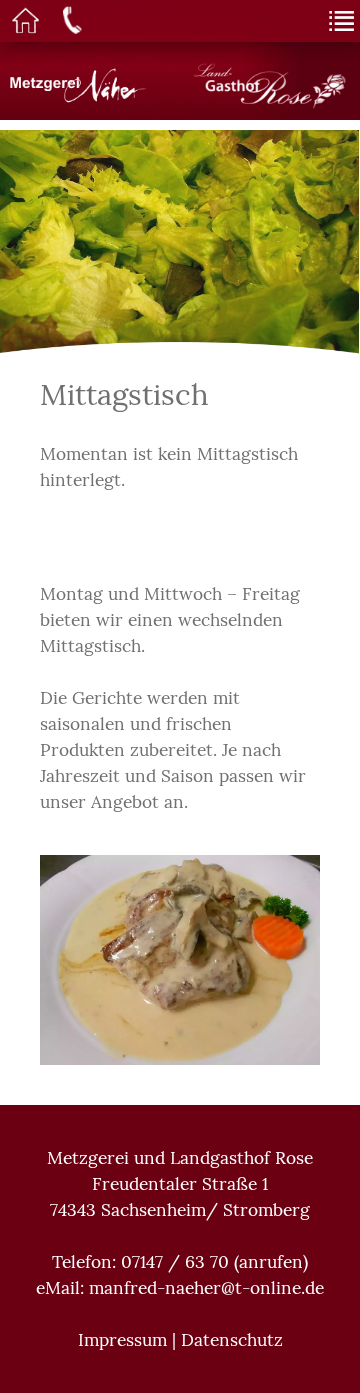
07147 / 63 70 (175, 1262)
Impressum (122, 1340)
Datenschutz (232, 1340)
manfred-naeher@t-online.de (206, 1288)
